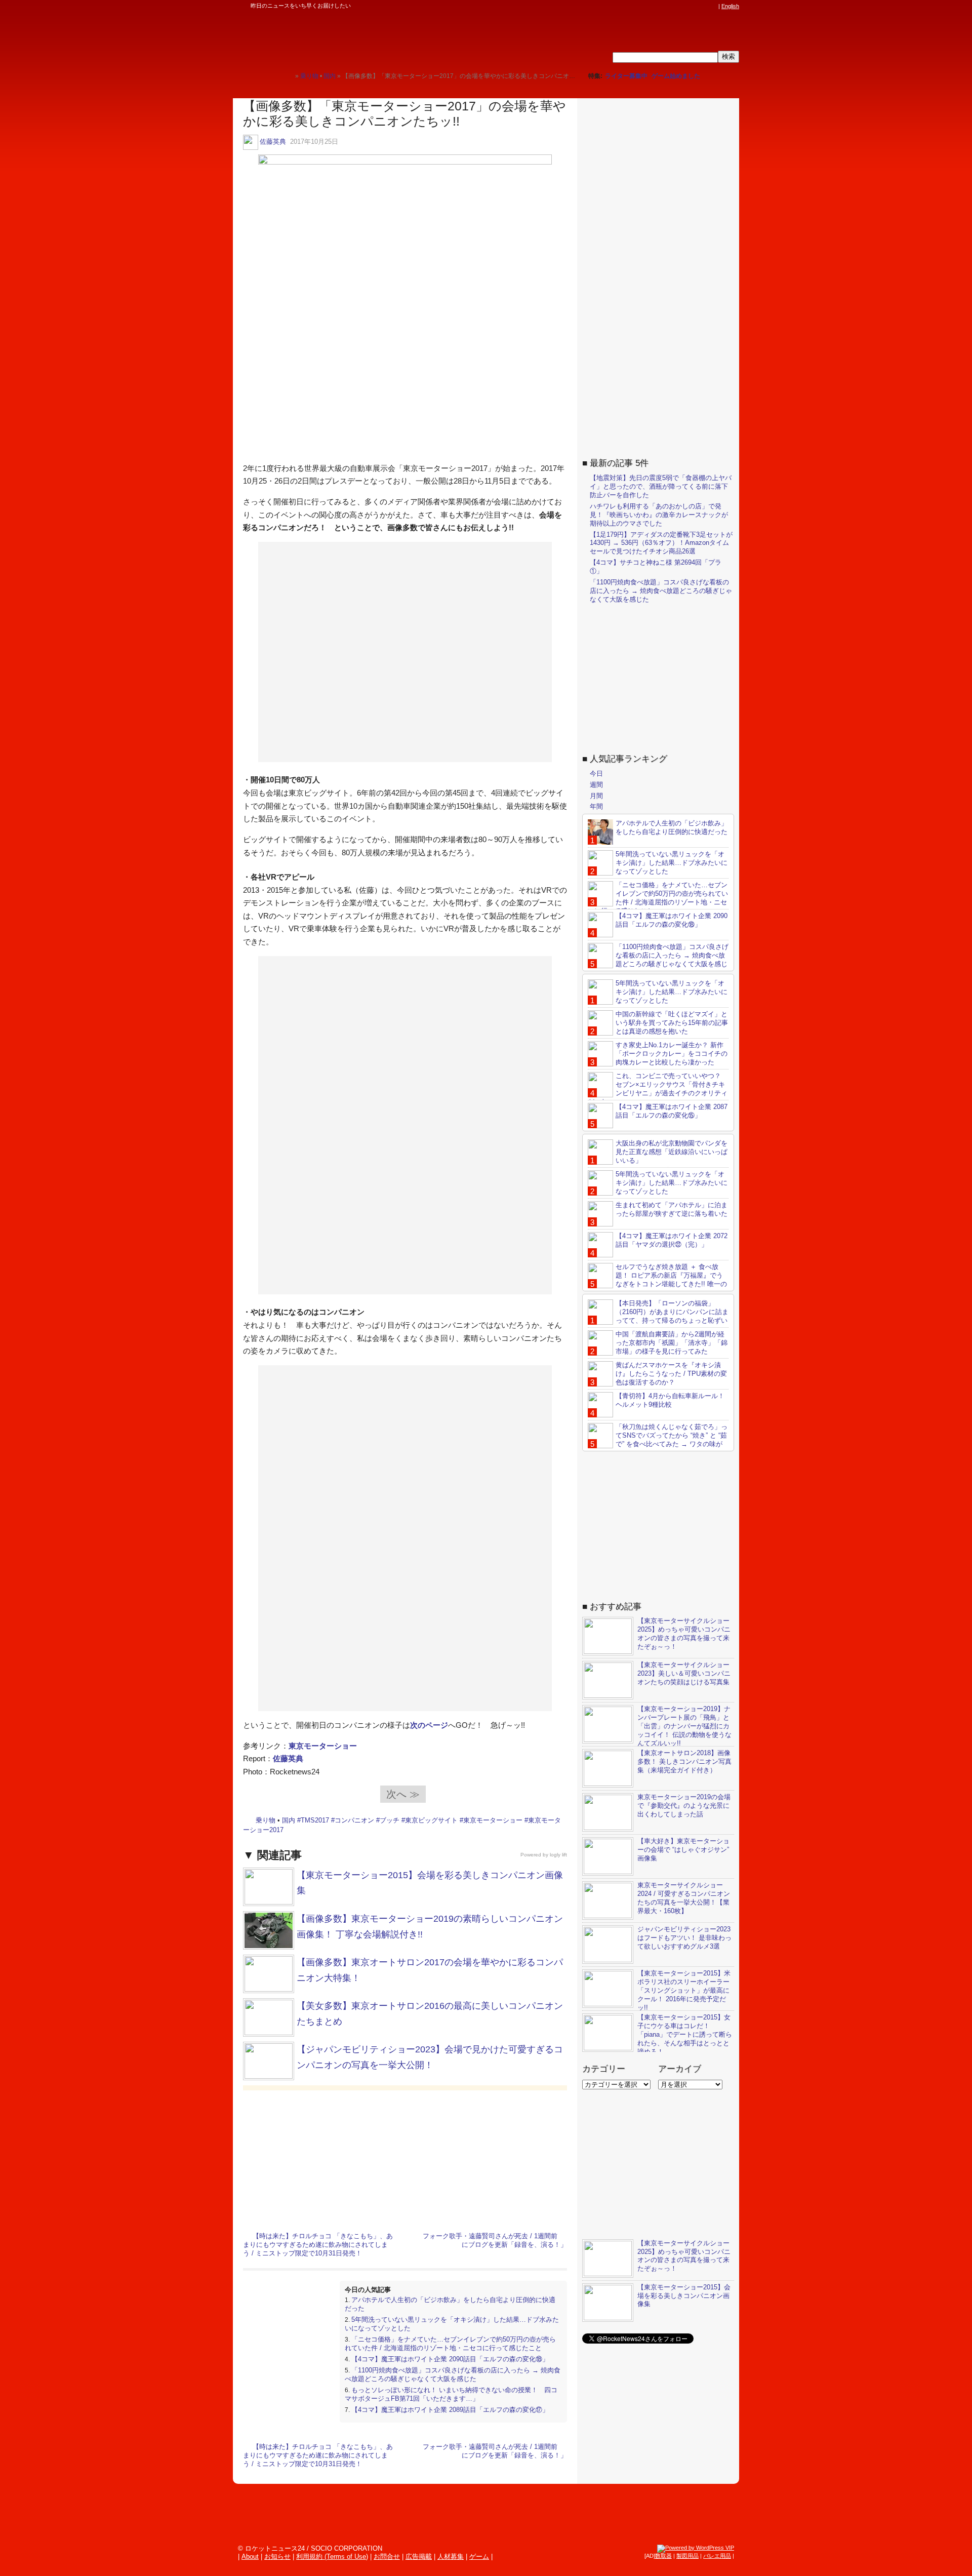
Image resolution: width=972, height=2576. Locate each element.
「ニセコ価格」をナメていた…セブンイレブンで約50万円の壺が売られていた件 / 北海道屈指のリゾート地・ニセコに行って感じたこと (450, 2344)
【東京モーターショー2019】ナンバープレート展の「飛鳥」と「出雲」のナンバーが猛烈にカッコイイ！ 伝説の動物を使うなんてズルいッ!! (684, 1726)
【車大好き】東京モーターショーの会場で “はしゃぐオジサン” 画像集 (683, 1850)
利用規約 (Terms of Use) (332, 2557)
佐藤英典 (273, 142)
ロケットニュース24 (352, 38)
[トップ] (287, 76)
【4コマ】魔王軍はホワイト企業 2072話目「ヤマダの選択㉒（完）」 (672, 1240)
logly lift (558, 1855)
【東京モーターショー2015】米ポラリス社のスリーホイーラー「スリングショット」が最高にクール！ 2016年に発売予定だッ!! (684, 1990)
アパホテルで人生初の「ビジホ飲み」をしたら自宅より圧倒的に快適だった (672, 827)
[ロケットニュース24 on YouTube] (703, 6)
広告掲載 (419, 2557)
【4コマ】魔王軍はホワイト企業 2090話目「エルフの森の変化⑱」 (450, 2359)
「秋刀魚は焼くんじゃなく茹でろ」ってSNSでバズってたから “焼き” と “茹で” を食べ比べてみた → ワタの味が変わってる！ (658, 1440)
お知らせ (277, 2557)
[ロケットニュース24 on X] (655, 6)
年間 (596, 806)
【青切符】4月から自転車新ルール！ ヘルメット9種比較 (670, 1400)
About (250, 2557)
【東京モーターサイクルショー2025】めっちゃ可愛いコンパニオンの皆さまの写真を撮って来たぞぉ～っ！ (684, 1634)
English (730, 6)
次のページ (429, 1725)
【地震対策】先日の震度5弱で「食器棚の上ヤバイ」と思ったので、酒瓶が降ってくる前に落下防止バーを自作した (661, 486)
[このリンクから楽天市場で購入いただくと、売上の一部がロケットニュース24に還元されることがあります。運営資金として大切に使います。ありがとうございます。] (645, 6)
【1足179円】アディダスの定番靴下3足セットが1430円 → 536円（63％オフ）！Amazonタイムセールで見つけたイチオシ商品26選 (661, 543)
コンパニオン (354, 1820)
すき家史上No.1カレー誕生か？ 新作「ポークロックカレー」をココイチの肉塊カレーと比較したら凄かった (672, 1054)
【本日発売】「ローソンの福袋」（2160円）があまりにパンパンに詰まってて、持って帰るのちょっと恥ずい (672, 1312)
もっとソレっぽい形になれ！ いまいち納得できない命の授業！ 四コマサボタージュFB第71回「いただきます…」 (451, 2394)
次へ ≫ (403, 1794)
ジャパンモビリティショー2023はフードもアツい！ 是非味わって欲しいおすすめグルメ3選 (684, 1938)
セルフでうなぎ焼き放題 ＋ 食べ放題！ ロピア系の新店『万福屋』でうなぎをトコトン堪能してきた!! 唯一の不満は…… (657, 1280)
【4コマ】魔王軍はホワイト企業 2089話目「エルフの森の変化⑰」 (450, 2410)
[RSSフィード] (713, 6)
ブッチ (390, 1820)
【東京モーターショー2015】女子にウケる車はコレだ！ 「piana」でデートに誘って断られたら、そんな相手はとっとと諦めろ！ (685, 2034)
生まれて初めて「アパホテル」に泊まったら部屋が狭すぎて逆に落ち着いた (672, 1209)
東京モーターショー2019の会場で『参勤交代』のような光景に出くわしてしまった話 (684, 1806)
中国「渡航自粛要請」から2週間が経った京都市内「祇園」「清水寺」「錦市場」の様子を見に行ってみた (672, 1343)
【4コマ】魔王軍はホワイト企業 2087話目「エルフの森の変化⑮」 (672, 1111)
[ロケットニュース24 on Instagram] (684, 6)
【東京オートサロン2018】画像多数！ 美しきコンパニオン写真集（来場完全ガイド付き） (684, 1761)
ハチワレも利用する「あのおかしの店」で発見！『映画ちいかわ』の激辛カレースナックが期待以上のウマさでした (659, 515)
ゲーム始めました (676, 76)
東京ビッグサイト (431, 1820)
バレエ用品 (717, 2556)
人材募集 (451, 2557)
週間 (596, 785)
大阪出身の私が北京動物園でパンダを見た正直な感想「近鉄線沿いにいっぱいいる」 (672, 1152)
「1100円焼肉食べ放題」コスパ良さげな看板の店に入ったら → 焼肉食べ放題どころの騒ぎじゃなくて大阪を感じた (453, 2374)
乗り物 (266, 1820)
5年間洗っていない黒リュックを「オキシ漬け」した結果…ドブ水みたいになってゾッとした (672, 863)
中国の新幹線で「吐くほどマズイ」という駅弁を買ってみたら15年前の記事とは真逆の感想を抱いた (672, 1023)
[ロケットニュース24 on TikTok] (694, 6)
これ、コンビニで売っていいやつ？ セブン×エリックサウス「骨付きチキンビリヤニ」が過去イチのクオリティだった (658, 1089)
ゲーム (479, 2557)
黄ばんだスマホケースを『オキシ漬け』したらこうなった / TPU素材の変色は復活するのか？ (671, 1374)
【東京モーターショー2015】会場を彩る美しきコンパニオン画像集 (684, 2296)
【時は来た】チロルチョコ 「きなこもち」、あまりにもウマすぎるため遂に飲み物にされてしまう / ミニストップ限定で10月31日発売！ (318, 2245)
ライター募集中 (626, 76)
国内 (289, 1820)
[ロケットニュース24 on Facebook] (665, 6)
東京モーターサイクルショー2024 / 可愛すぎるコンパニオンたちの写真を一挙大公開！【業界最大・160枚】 (684, 1898)
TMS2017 (315, 1820)
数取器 (663, 2556)
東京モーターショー (323, 1746)
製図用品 (687, 2556)
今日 (596, 774)
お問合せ (387, 2557)
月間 (596, 796)
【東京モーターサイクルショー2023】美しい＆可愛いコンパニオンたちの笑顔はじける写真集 (684, 1673)
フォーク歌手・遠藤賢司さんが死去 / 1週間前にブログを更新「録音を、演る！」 (495, 2240)
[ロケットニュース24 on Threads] (674, 6)
